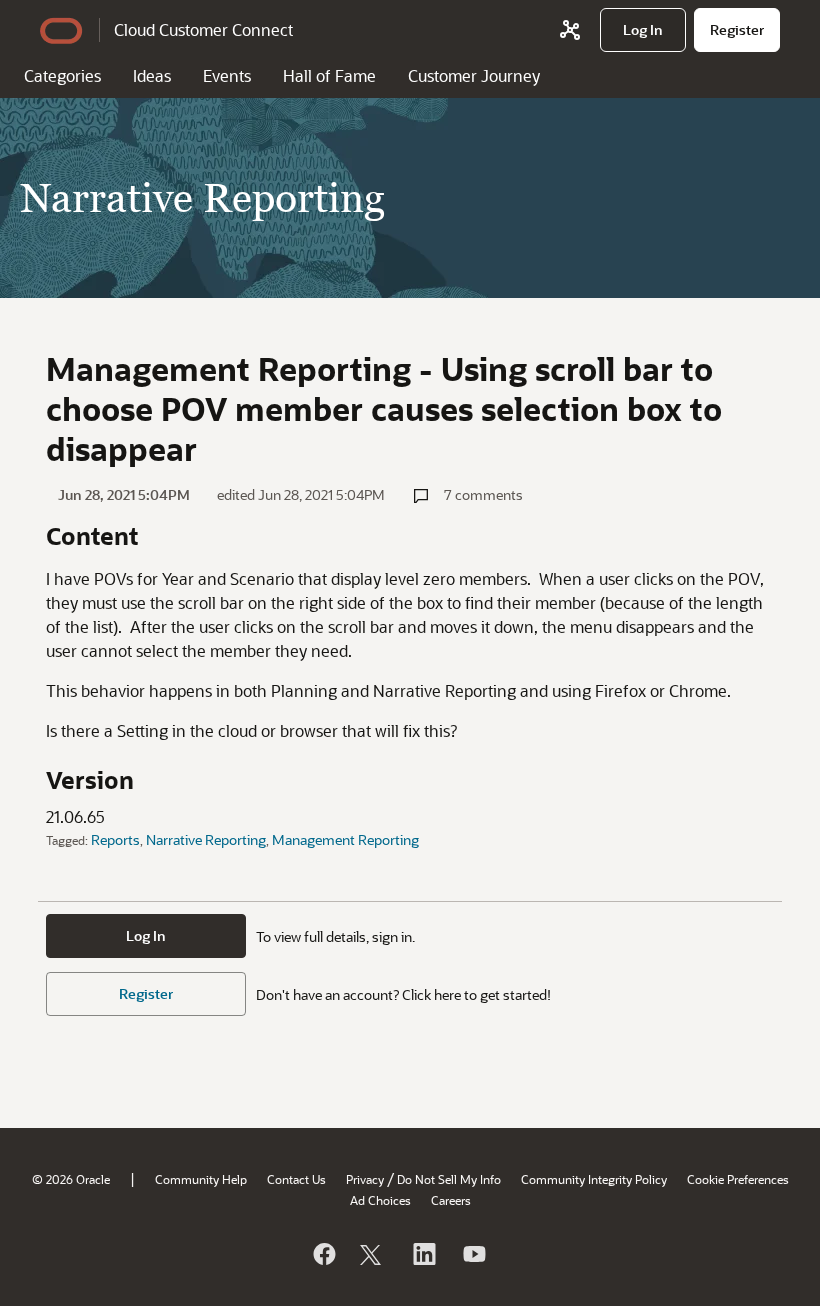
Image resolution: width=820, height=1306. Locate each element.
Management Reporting (345, 839)
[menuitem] (643, 30)
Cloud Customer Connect (203, 29)
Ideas (152, 75)
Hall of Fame (329, 75)
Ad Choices (380, 1200)
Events (227, 75)
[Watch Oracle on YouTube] (473, 1254)
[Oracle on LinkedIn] (423, 1254)
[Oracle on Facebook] (323, 1254)
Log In (146, 935)
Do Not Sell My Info (449, 1179)
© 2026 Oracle (71, 1179)
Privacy (365, 1179)
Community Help (201, 1179)
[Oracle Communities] (570, 30)
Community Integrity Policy (594, 1179)
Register (146, 993)
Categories (62, 75)
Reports (115, 839)
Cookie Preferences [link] (738, 1179)
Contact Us (296, 1179)
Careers (451, 1200)
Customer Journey (474, 75)
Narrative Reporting (206, 839)
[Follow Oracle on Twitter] (373, 1254)
